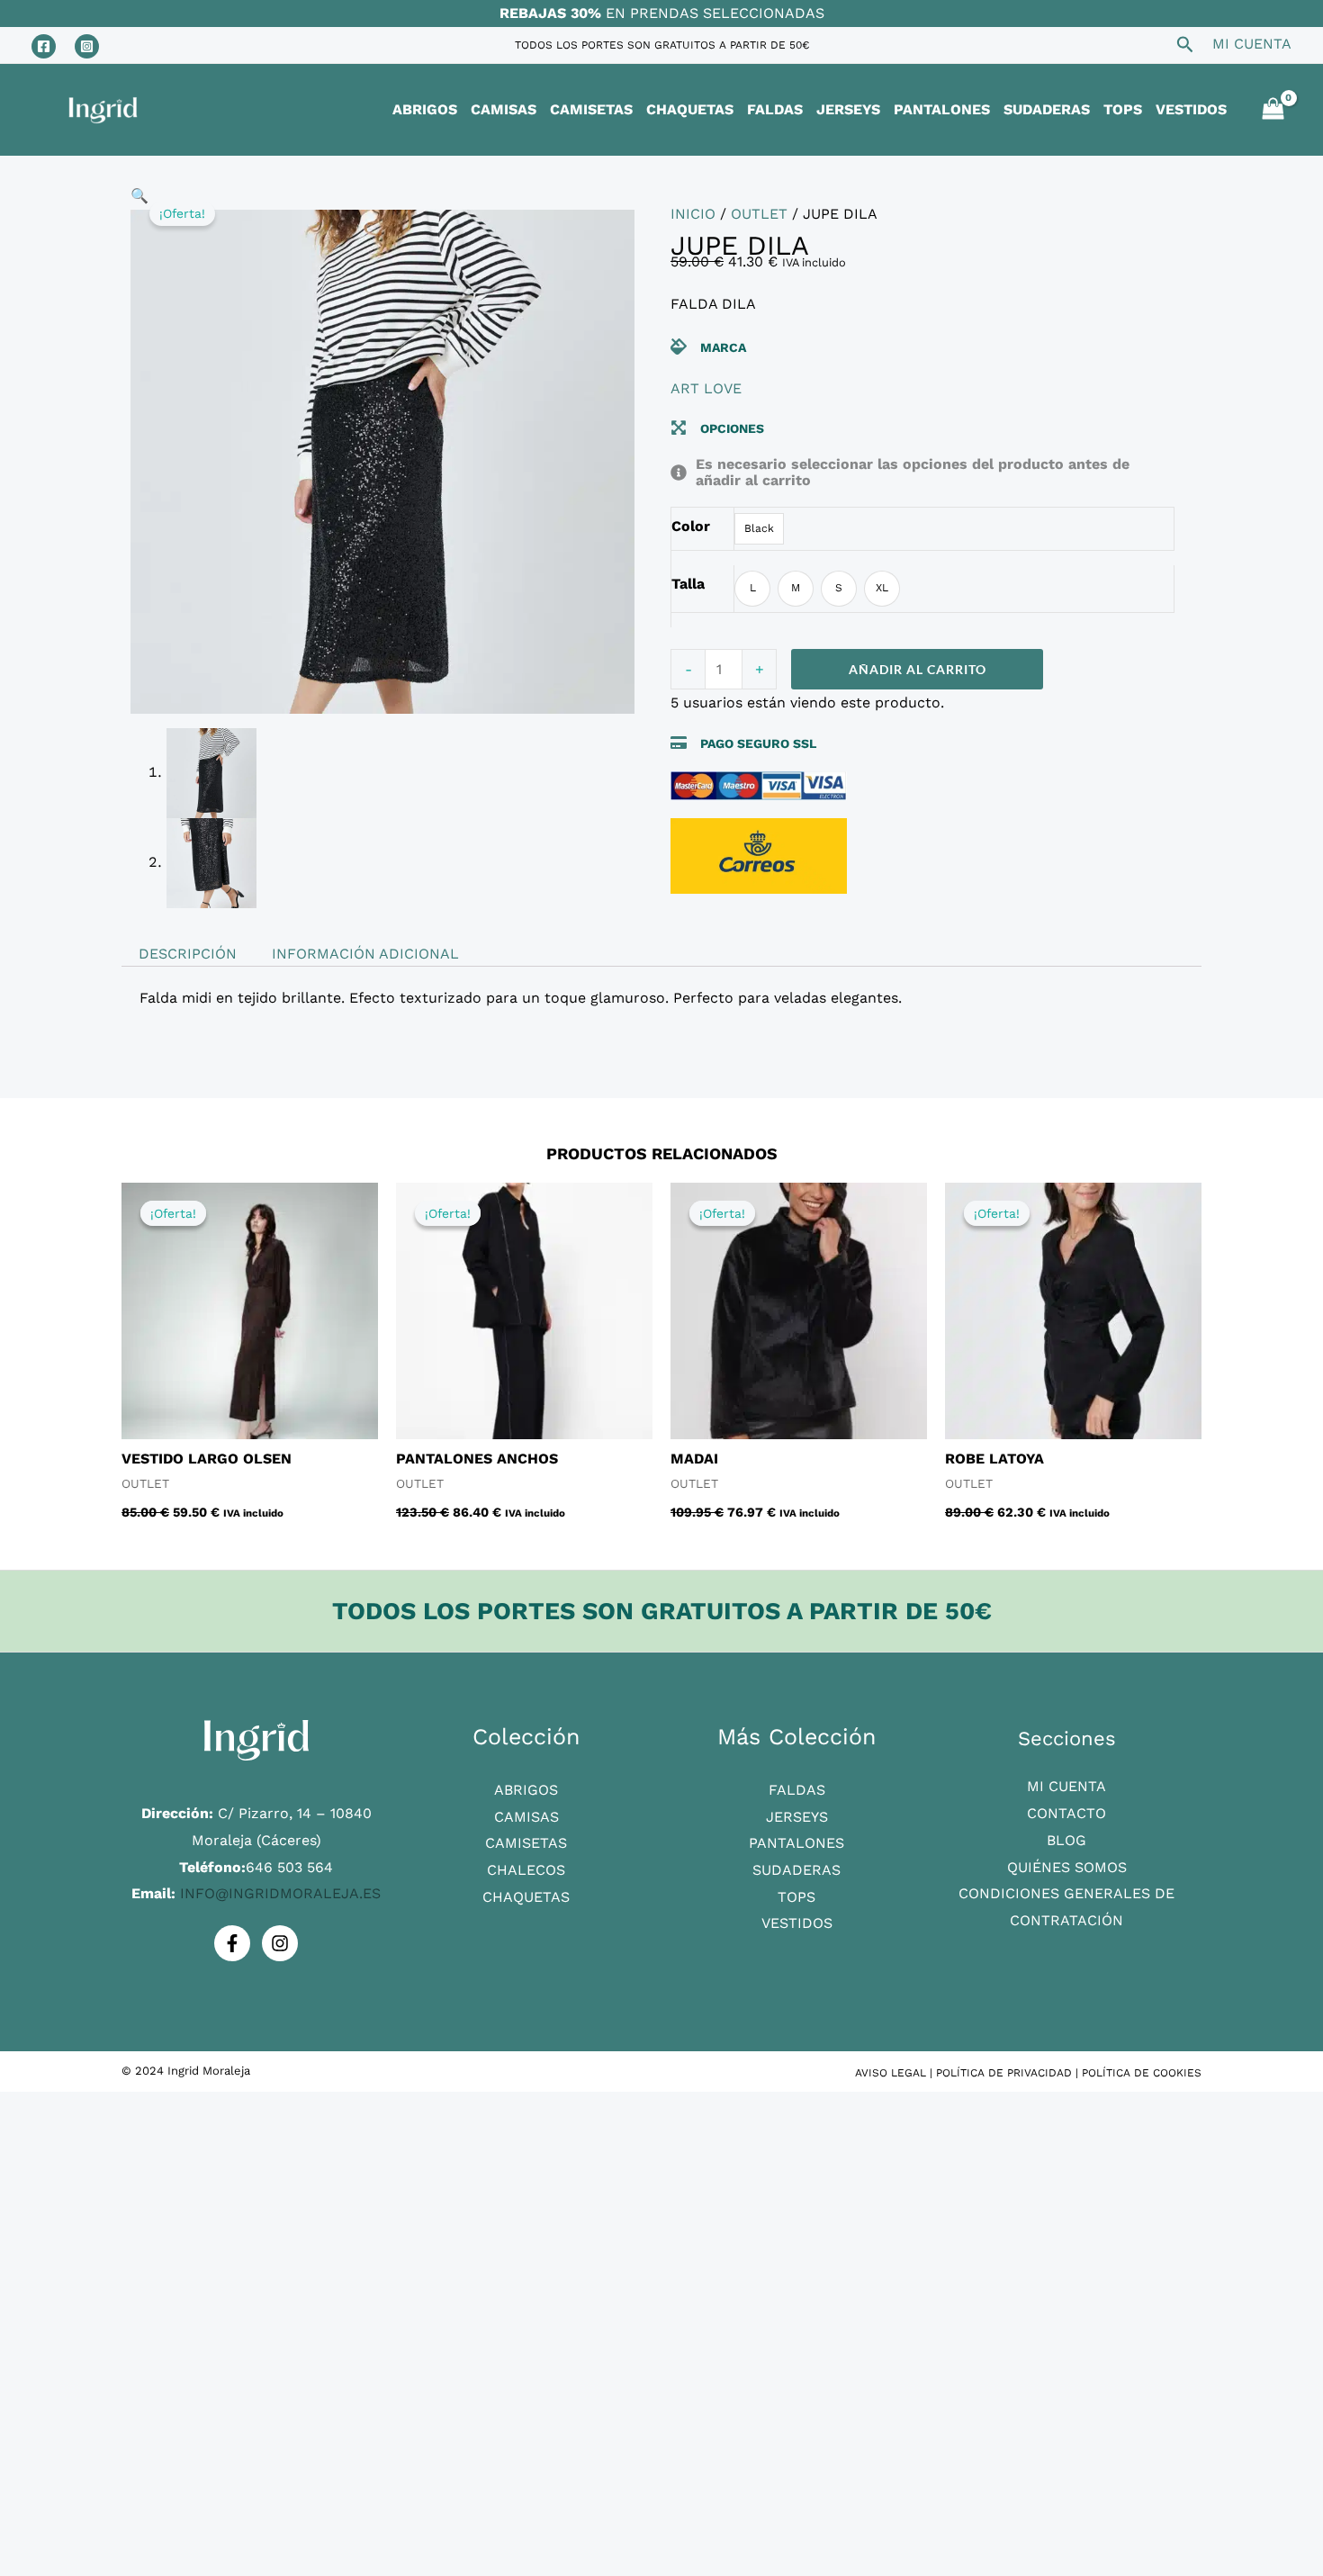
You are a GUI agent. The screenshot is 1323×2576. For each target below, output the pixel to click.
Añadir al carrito (918, 669)
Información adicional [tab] (365, 954)
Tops (796, 1897)
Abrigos (526, 1790)
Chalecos (526, 1870)
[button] (139, 196)
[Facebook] (44, 46)
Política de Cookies (1142, 2073)
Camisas (526, 1817)
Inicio (693, 214)
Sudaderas (796, 1870)
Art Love (706, 388)
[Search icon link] (1185, 47)
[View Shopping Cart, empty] (1273, 110)
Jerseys (797, 1817)
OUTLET (759, 214)
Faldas (797, 1790)
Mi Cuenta (1066, 1786)
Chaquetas (526, 1897)
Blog (1066, 1840)
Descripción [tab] (188, 954)
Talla (688, 584)
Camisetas (526, 1843)
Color (691, 526)
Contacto (1066, 1813)
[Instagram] (87, 46)
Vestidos (797, 1923)
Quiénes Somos (1067, 1867)
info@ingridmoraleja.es (280, 1893)
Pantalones (796, 1843)
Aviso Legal (891, 2073)
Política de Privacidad (1004, 2073)
